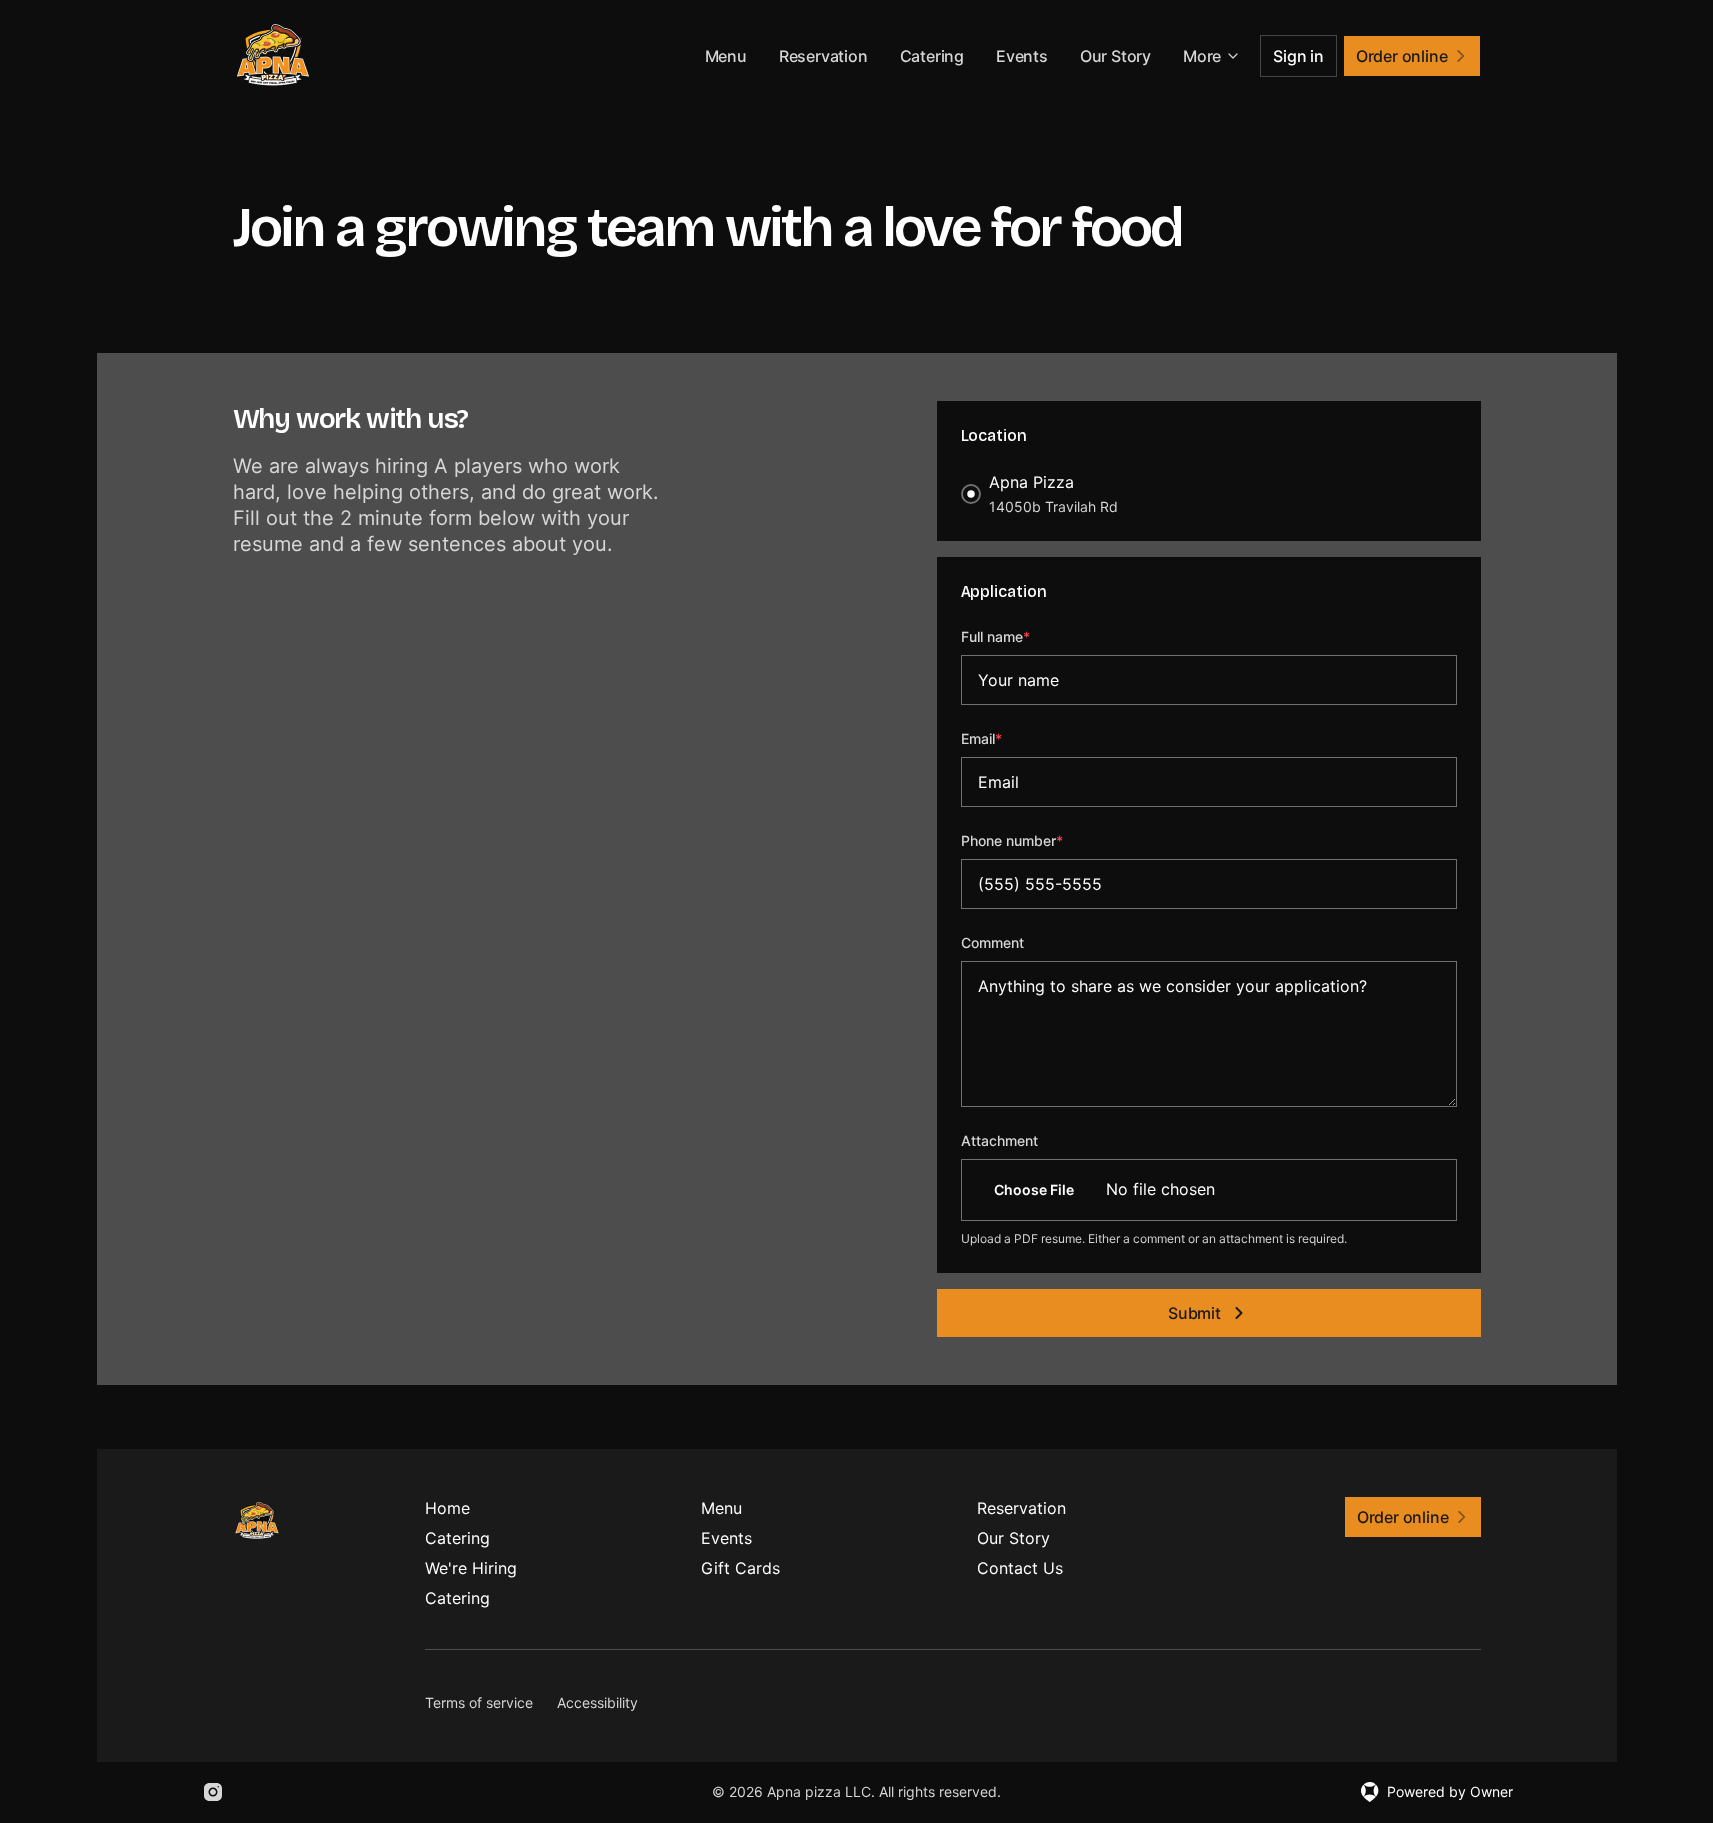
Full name (1022, 636)
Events (1022, 56)
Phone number (1039, 840)
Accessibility (597, 1702)
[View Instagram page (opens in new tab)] (213, 1792)
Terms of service (479, 1702)
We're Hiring (471, 1568)
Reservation (823, 56)
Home (447, 1508)
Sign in (1298, 56)
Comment (992, 942)
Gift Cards (740, 1568)
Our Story (1115, 56)
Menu (726, 56)
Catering (932, 56)
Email (1008, 738)
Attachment (999, 1140)
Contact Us (1020, 1568)
